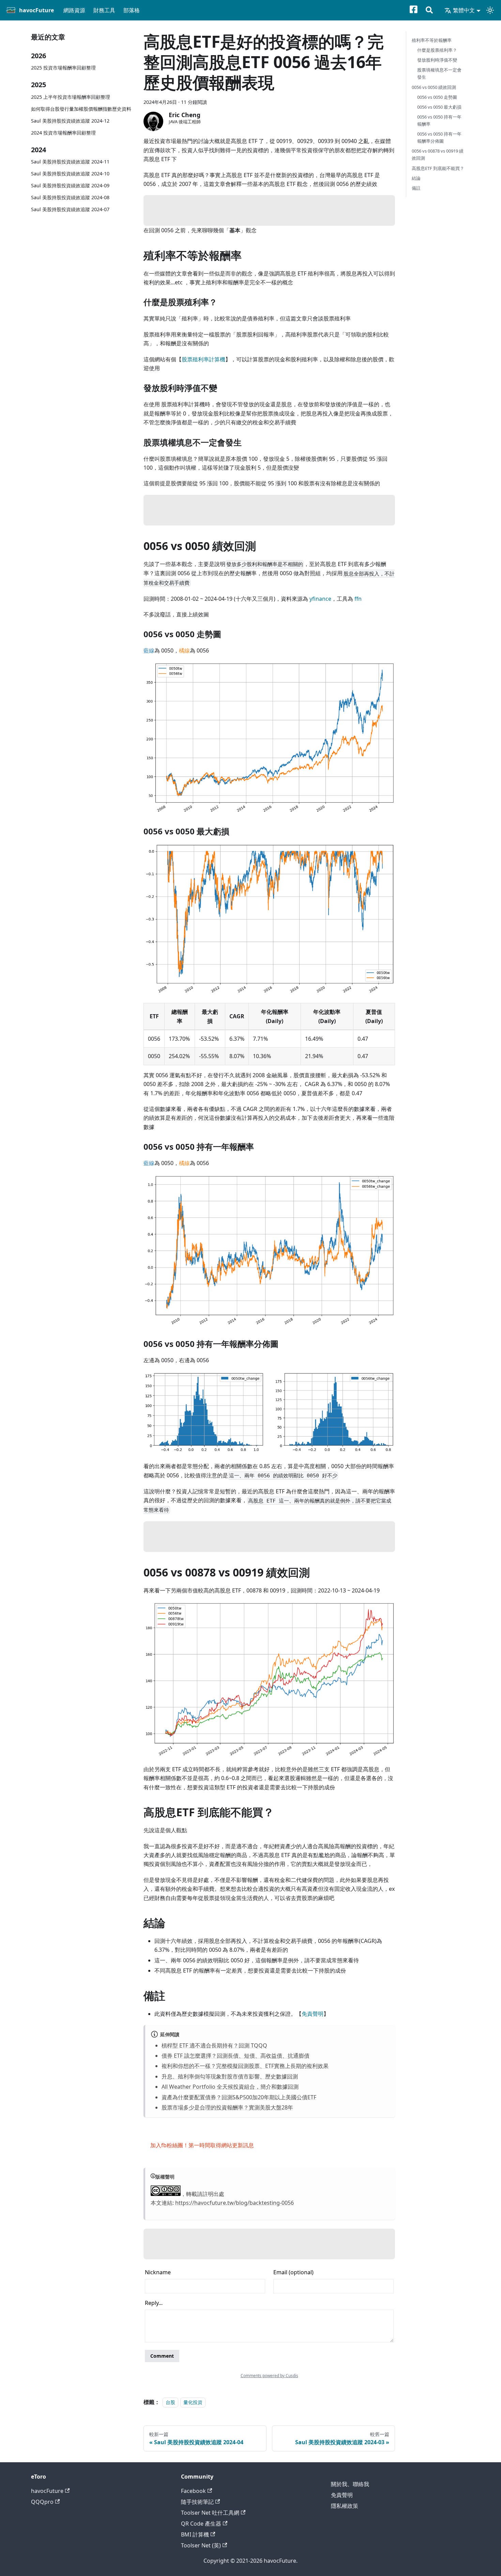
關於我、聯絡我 (350, 2484)
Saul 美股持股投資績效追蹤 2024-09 (70, 185)
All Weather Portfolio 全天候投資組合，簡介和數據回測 (230, 2087)
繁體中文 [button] (464, 10)
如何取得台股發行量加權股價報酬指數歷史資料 (81, 108)
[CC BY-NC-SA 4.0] (166, 2194)
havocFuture (47, 2491)
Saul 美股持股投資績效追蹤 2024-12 (70, 120)
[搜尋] (429, 11)
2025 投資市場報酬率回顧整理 (63, 68)
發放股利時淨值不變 (437, 60)
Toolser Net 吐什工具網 (210, 2513)
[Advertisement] (269, 210)
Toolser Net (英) (201, 2545)
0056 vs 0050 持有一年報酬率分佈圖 (439, 137)
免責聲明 (313, 2014)
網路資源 (74, 10)
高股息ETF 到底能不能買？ (438, 168)
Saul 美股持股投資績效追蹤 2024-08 (70, 197)
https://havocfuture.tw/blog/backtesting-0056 (234, 2203)
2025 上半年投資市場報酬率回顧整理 (71, 97)
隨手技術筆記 (197, 2502)
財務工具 (104, 10)
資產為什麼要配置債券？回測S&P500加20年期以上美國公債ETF (239, 2097)
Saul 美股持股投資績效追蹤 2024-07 (70, 209)
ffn (358, 599)
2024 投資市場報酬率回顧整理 (63, 132)
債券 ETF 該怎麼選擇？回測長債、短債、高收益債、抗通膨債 (236, 2056)
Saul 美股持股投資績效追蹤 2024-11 (70, 162)
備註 (416, 188)
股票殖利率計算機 (203, 359)
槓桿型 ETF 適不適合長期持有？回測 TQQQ (214, 2045)
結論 (416, 178)
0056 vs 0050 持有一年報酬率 (439, 120)
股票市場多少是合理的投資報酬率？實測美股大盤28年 (227, 2107)
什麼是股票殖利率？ (437, 50)
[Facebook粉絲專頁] (418, 11)
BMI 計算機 (195, 2534)
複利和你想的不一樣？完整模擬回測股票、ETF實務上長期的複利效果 (245, 2066)
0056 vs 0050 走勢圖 (437, 97)
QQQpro (42, 2502)
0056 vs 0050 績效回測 (434, 87)
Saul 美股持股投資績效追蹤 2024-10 (70, 174)
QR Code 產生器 (201, 2524)
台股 (170, 2402)
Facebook (193, 2491)
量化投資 (193, 2402)
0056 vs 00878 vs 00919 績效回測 (438, 154)
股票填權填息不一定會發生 (439, 73)
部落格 (132, 10)
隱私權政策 (345, 2506)
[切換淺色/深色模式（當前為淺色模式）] (490, 10)
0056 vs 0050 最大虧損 (439, 107)
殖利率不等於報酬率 (432, 40)
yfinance (320, 599)
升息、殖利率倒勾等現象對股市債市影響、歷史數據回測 (230, 2076)
